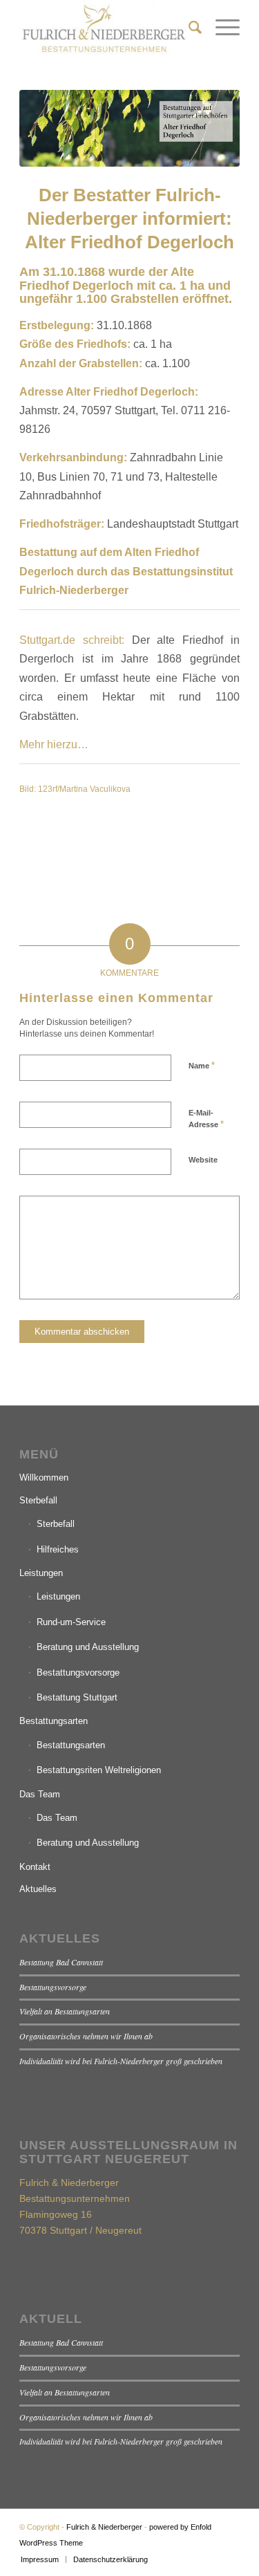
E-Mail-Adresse (206, 1119)
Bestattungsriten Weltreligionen (99, 1770)
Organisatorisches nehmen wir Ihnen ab (86, 2036)
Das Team (40, 1794)
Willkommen (44, 1477)
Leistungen (41, 1573)
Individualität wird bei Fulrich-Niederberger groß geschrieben (121, 2061)
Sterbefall (38, 1500)
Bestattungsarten (54, 1721)
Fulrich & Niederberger (104, 2527)
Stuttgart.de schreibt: (76, 640)
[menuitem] (188, 28)
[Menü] (221, 28)
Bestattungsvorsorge (78, 1672)
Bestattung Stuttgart (77, 1697)
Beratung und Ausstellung (88, 1647)
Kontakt (35, 1867)
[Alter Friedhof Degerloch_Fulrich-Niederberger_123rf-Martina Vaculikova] (129, 128)
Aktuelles (38, 1889)
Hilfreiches (58, 1549)
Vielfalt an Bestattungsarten (65, 2011)
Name (202, 1065)
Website (203, 1160)
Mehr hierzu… (54, 744)
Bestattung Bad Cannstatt (61, 1962)
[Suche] (188, 28)
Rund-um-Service (71, 1622)
